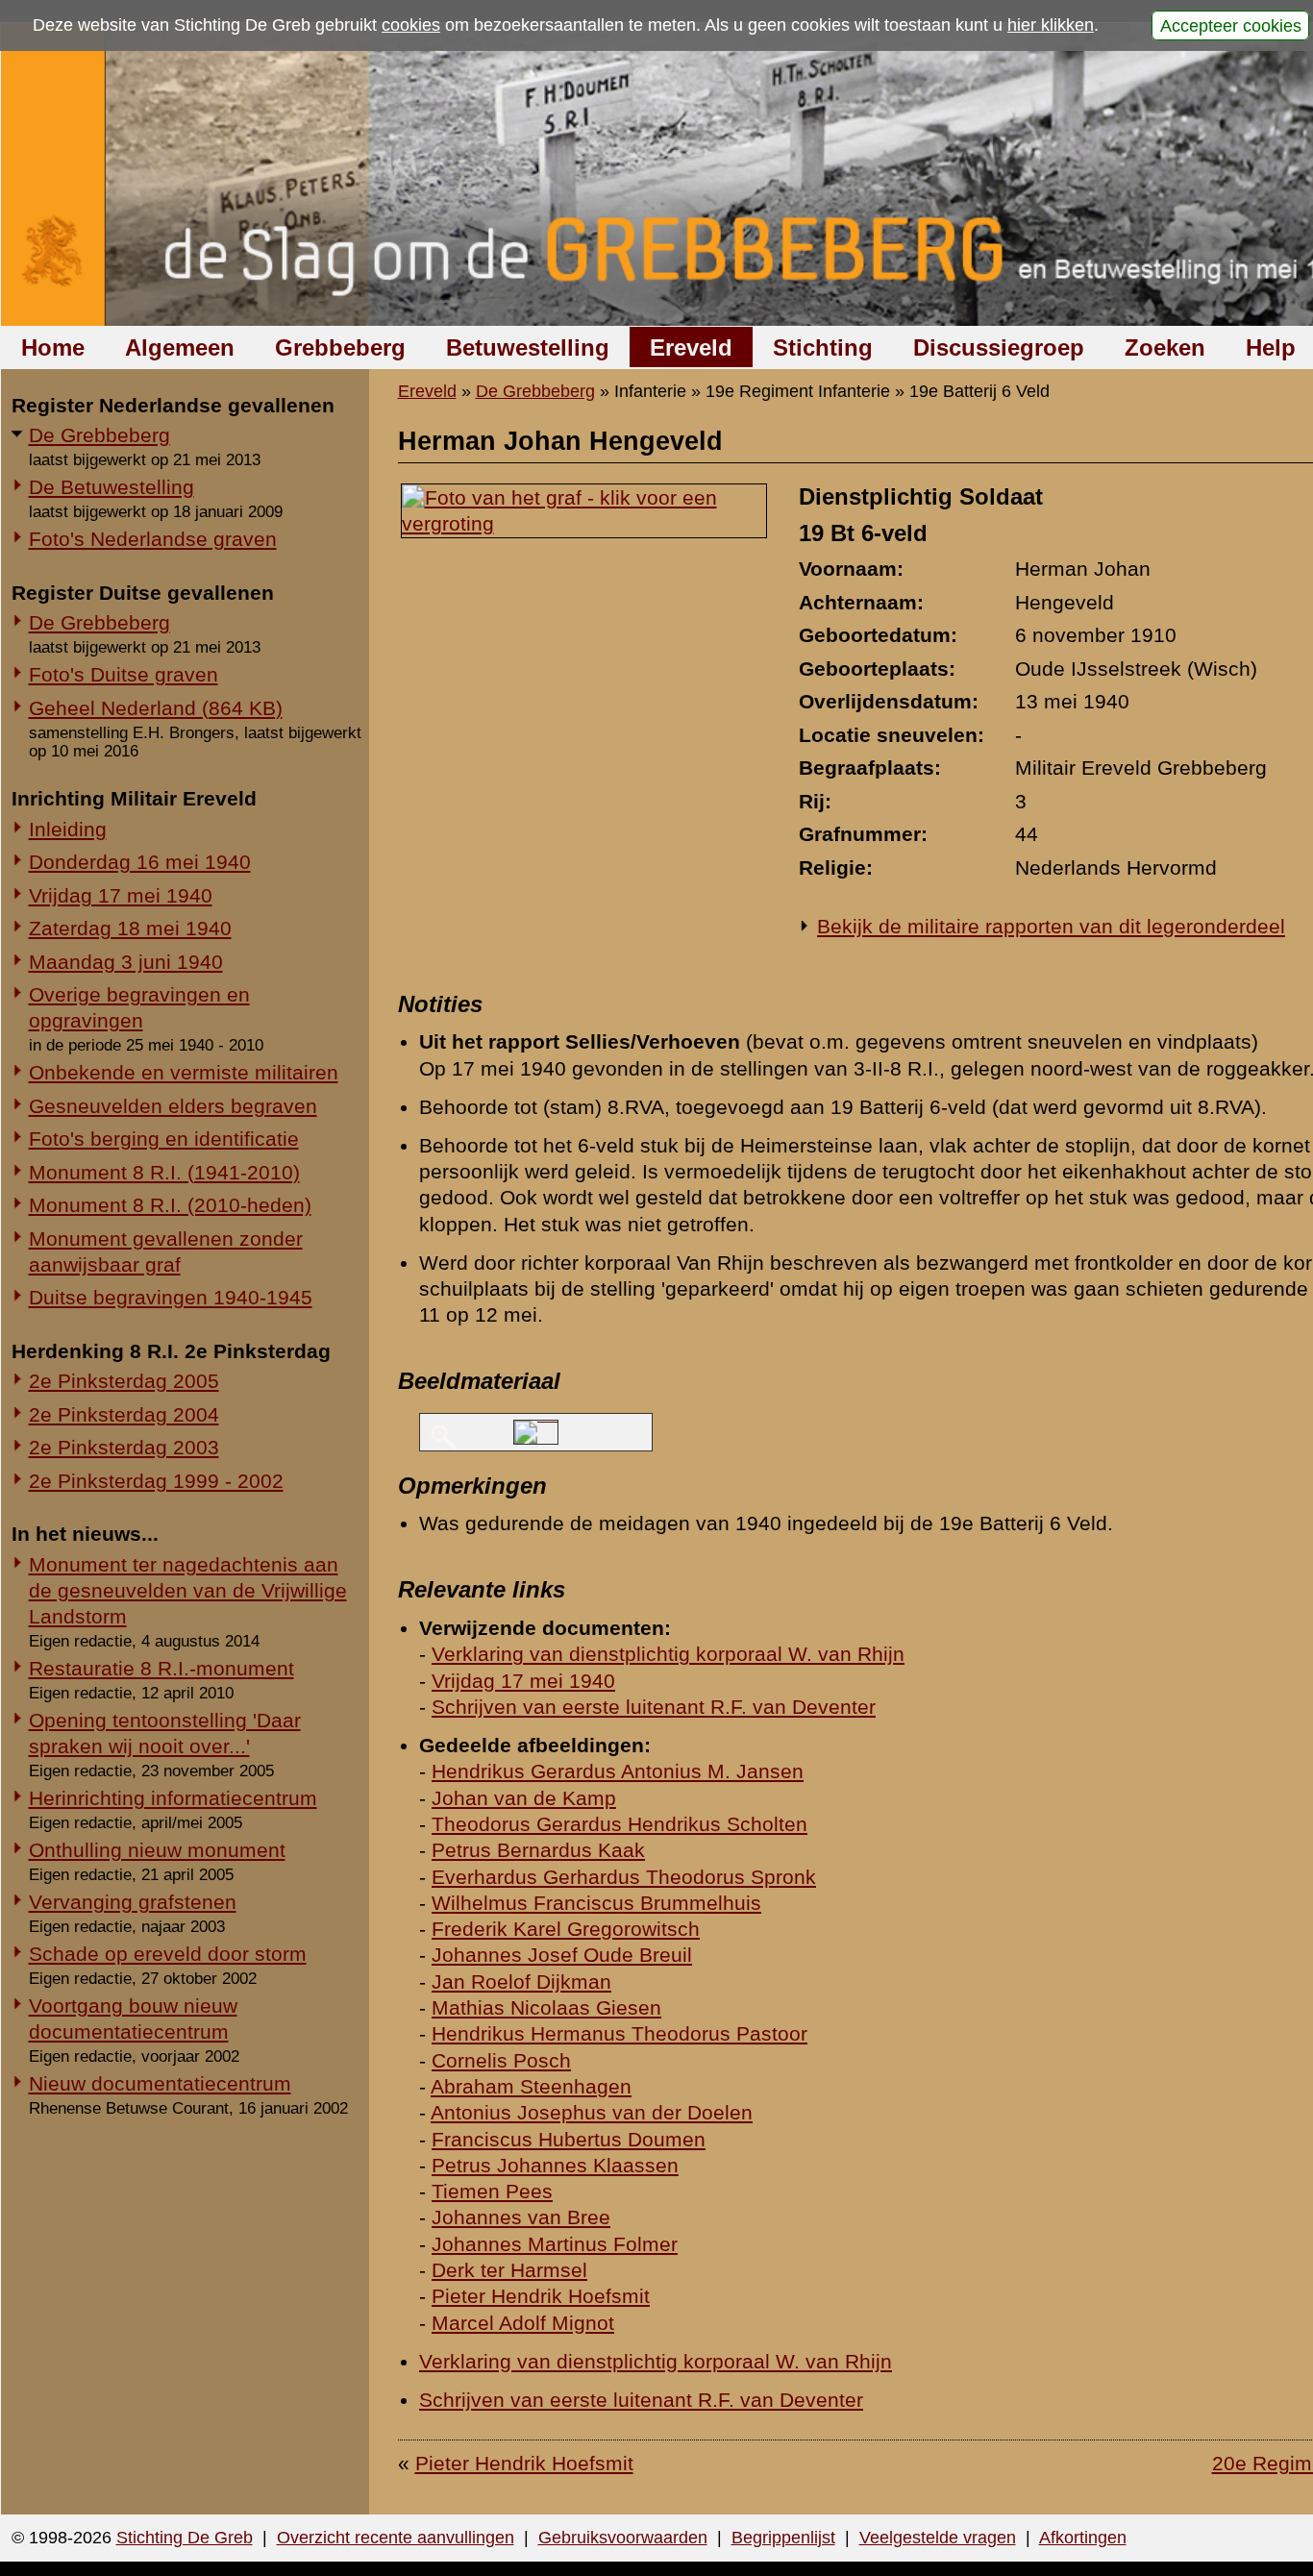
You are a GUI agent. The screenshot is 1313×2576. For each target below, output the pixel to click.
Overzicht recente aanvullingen (396, 2538)
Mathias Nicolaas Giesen (546, 2007)
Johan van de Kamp (524, 1798)
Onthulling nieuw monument (157, 1850)
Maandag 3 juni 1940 (126, 962)
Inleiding (68, 829)
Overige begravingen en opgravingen (139, 1007)
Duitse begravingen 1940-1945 (171, 1297)
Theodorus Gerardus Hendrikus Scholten (619, 1824)
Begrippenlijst (783, 2538)
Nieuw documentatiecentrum (160, 2083)
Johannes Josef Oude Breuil (562, 1955)
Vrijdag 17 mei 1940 (121, 895)
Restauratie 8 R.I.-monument (161, 1668)
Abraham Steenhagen (531, 2086)
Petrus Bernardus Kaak (538, 1850)
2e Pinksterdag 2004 (124, 1414)
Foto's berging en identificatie (164, 1139)
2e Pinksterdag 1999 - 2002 (156, 1481)
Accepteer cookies (1231, 25)
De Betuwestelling (111, 487)
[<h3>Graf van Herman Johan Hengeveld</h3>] (584, 523)
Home (53, 347)
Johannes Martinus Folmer (555, 2244)
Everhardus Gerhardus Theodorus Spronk (624, 1877)
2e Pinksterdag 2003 (124, 1447)
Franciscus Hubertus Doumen (569, 2139)
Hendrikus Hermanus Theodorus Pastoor (619, 2033)
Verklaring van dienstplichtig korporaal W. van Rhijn (668, 1654)
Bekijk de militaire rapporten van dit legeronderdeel (1051, 926)
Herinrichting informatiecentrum (173, 1798)
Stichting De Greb (185, 2538)
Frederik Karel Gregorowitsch (566, 1929)
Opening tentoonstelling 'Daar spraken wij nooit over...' (165, 1733)
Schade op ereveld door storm (168, 1954)
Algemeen (180, 347)
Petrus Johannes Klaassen (555, 2165)
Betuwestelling (528, 347)
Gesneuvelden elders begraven (173, 1106)
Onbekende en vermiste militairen (184, 1072)
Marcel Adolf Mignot (523, 2323)
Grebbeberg (340, 347)
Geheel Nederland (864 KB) (156, 708)
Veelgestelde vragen (938, 2538)
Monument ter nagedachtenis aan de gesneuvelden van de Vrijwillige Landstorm (188, 1590)
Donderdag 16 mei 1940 (140, 862)
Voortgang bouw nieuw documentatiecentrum (133, 2019)
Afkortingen (1083, 2538)
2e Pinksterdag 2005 (124, 1381)
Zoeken (1165, 347)
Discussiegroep (999, 347)
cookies (411, 25)
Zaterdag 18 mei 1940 (130, 928)
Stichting (823, 347)
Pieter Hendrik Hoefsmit (541, 2296)
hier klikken (1051, 25)
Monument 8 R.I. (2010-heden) (170, 1205)
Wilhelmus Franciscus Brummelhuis (596, 1903)
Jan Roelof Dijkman (521, 1982)
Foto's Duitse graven (124, 674)
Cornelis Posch (501, 2060)
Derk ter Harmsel (509, 2270)
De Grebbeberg (99, 435)
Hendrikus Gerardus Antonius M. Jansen (618, 1771)
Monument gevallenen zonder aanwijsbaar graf (166, 1251)
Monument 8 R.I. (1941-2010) (164, 1172)
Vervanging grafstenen (133, 1902)
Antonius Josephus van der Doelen (592, 2112)
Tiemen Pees (492, 2191)
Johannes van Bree (521, 2217)
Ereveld (691, 347)
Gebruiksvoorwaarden (623, 2538)
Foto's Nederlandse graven (153, 539)
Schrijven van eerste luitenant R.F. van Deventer (654, 1707)
